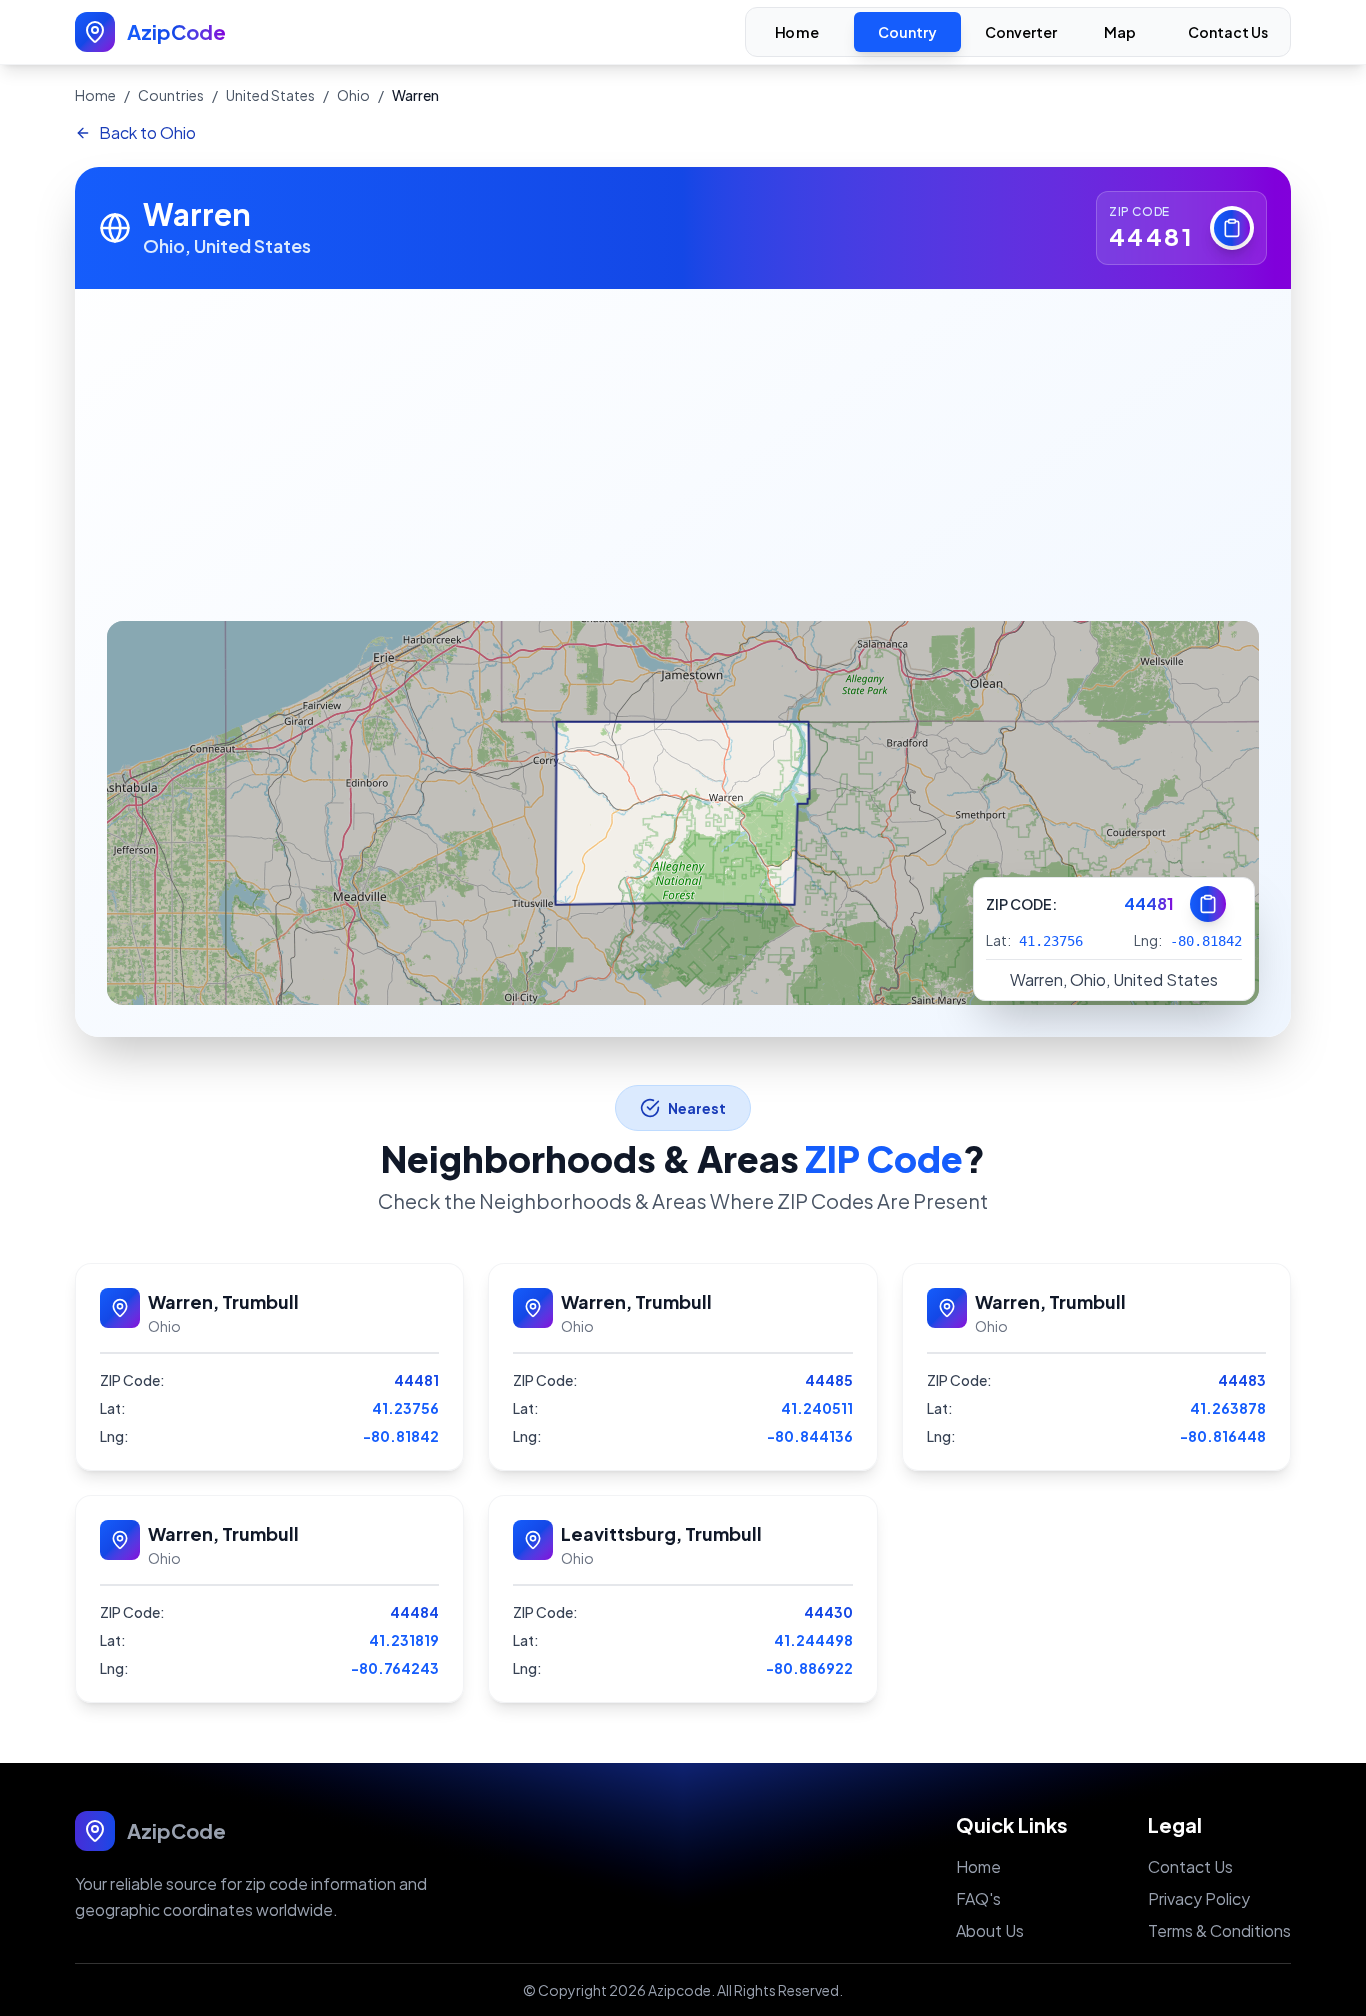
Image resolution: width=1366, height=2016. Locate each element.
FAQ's (978, 1898)
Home (797, 32)
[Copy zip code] (1232, 228)
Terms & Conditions (1219, 1930)
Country (907, 32)
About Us (990, 1930)
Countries (171, 95)
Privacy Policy (1199, 1898)
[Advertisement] (683, 439)
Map (1120, 32)
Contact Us (1228, 32)
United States (270, 95)
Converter (1021, 32)
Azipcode (679, 1990)
